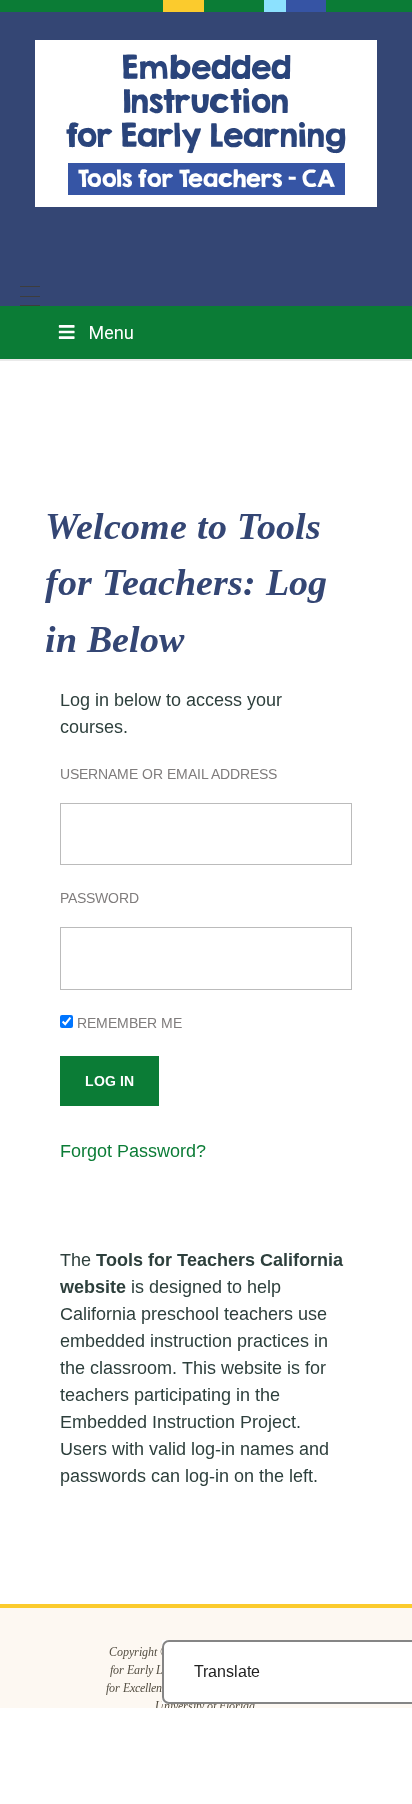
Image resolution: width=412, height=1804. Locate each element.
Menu (111, 332)
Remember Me (127, 1023)
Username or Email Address (168, 774)
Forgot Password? (133, 1151)
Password (99, 898)
